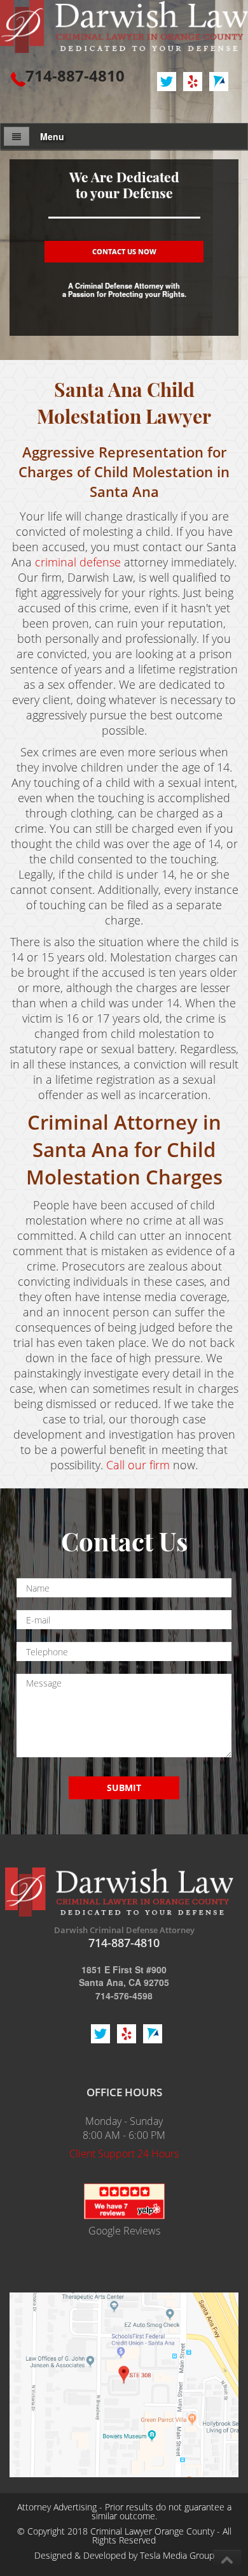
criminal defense (78, 562)
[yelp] (124, 2200)
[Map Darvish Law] (124, 2383)
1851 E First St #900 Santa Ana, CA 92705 (124, 1976)
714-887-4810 (75, 76)
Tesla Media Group (177, 2555)
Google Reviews (124, 2231)
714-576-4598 (124, 1996)
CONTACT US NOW (124, 251)
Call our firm (138, 1465)
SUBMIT (124, 1788)
